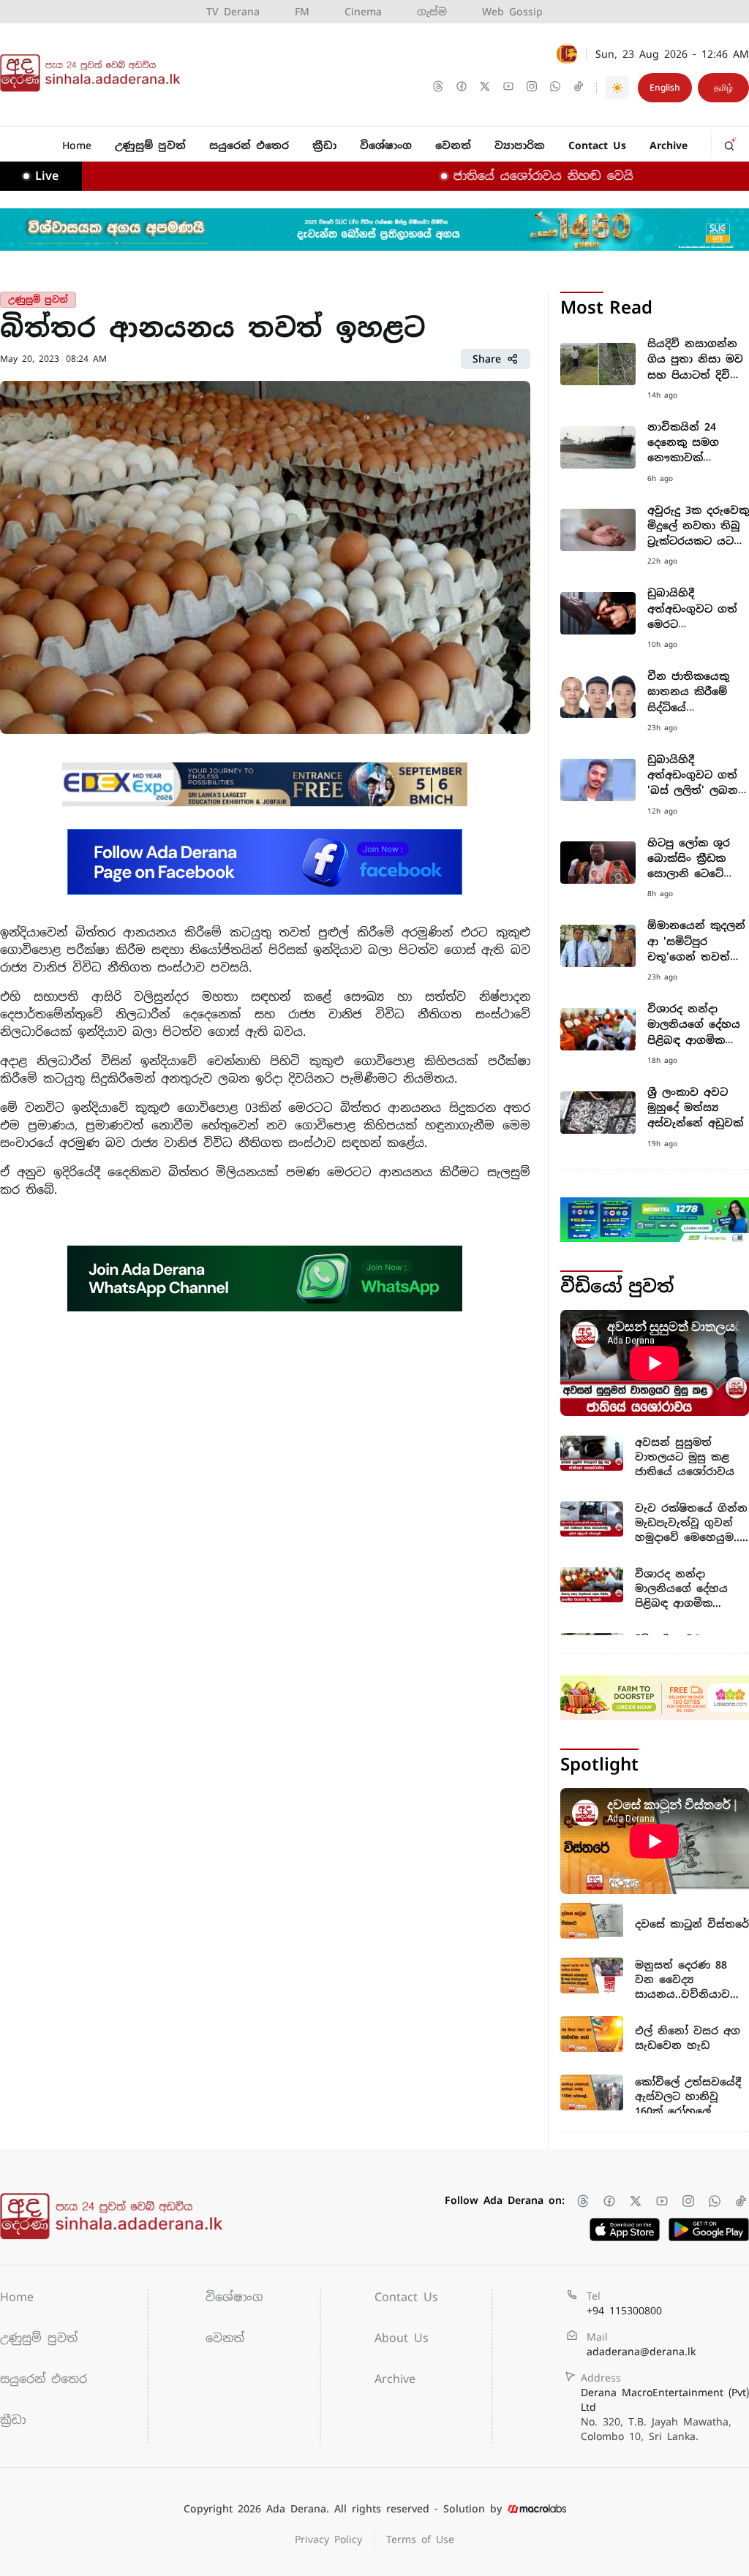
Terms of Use (420, 2539)
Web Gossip (512, 12)
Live (47, 176)
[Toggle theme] (617, 88)
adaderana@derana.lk (641, 2352)
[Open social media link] (440, 88)
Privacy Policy (328, 2539)
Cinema (363, 12)
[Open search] (731, 142)
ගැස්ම (432, 12)
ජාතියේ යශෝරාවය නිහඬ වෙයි (499, 176)
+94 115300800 (624, 2311)
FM (302, 12)
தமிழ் (723, 88)
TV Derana (233, 12)
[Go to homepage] (94, 73)
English (665, 88)
